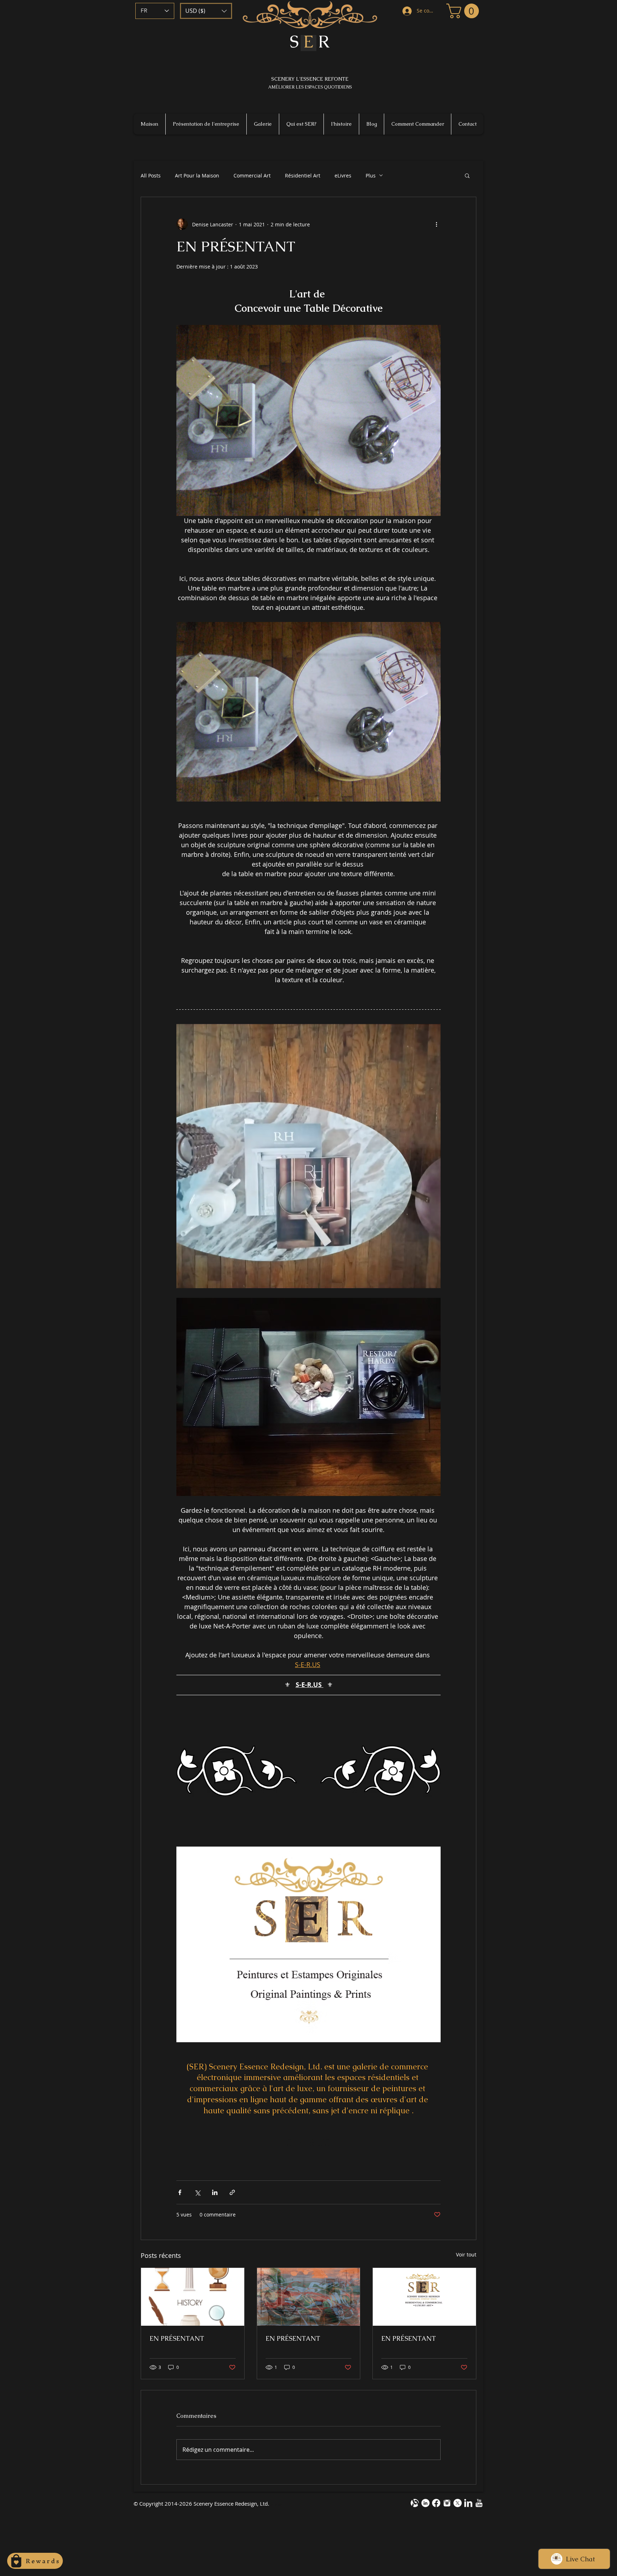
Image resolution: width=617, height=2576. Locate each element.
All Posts (151, 175)
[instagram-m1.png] (447, 2503)
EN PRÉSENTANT (177, 2338)
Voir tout (466, 2254)
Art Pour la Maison (197, 175)
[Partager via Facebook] (180, 2192)
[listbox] (206, 11)
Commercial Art (252, 175)
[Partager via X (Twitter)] (197, 2192)
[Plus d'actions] (436, 224)
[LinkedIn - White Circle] (425, 2503)
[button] (206, 11)
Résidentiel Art (303, 175)
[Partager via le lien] (232, 2192)
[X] (458, 2503)
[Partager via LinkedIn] (215, 2192)
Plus (371, 175)
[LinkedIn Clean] (468, 2503)
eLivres (343, 175)
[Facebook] (436, 2503)
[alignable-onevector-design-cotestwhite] (415, 2503)
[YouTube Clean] (479, 2503)
